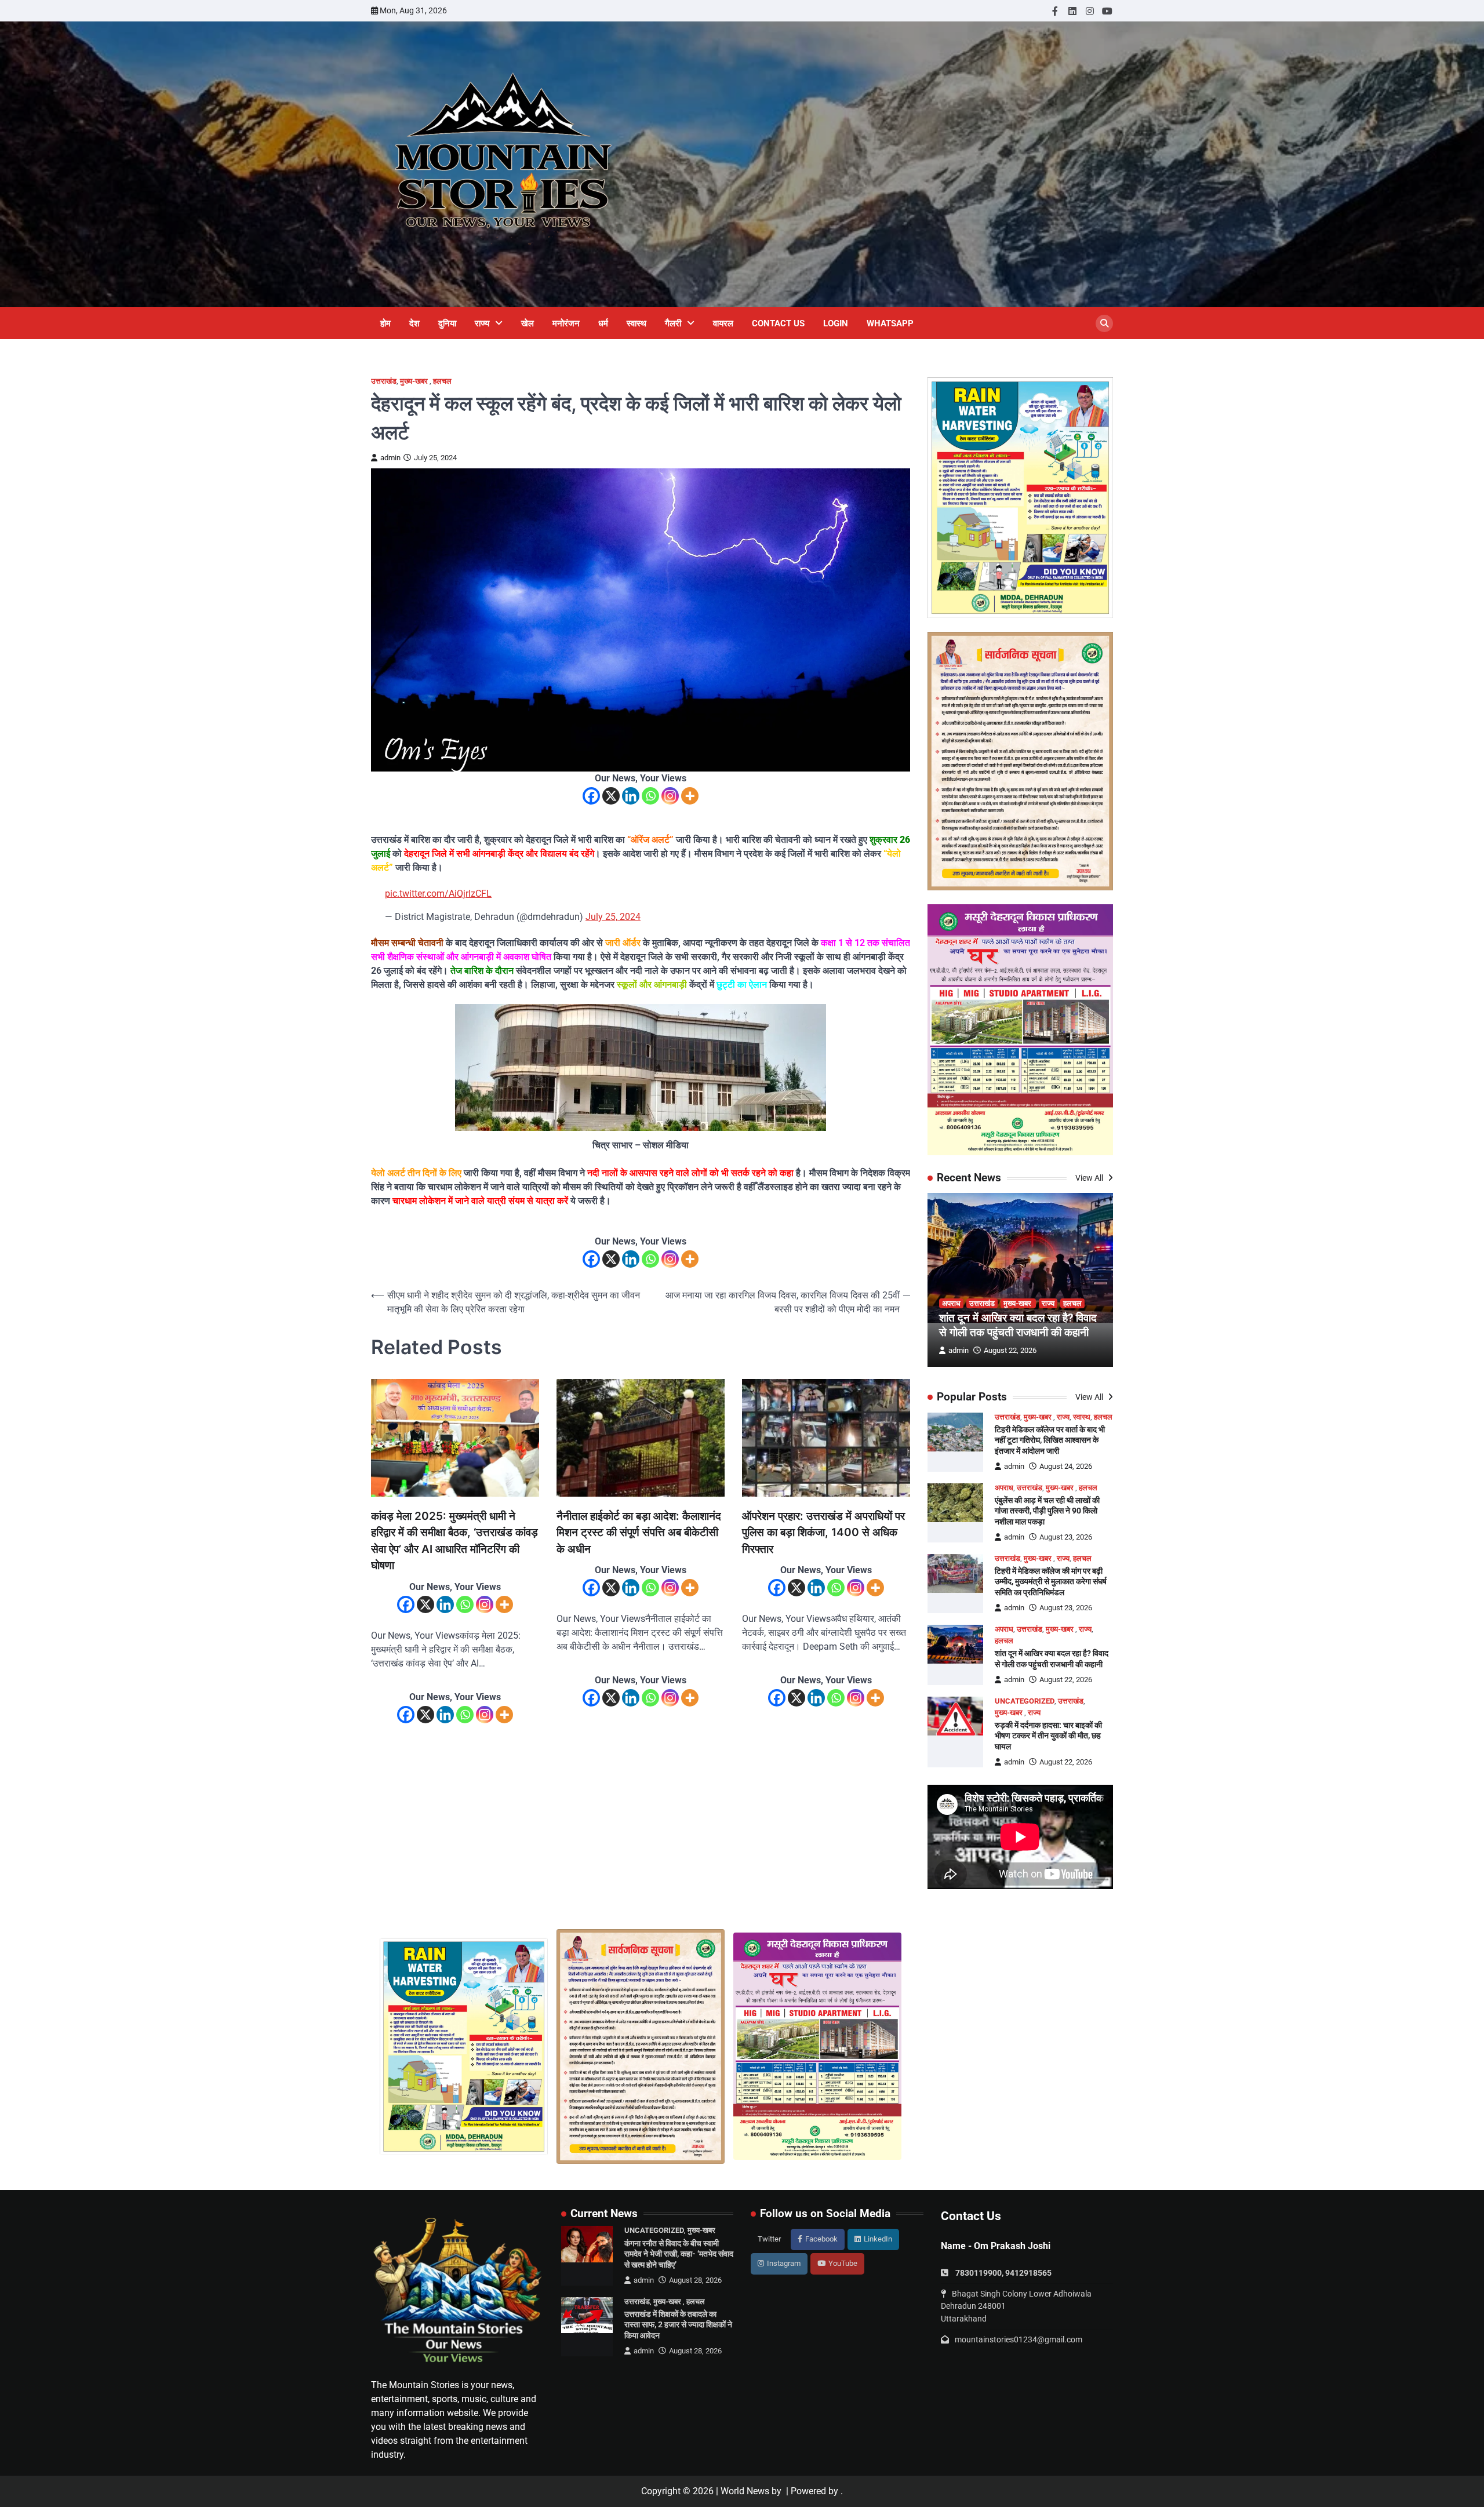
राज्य (482, 323)
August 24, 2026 (1066, 1466)
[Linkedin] (631, 796)
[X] (611, 796)
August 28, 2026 (695, 2280)
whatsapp (890, 323)
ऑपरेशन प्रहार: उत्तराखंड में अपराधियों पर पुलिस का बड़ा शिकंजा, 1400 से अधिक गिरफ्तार (823, 1533)
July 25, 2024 (613, 917)
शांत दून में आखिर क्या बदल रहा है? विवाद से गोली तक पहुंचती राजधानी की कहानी (1018, 1325)
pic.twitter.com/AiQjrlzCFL (438, 894)
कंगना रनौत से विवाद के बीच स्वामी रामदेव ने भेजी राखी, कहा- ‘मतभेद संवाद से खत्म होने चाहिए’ (679, 2254)
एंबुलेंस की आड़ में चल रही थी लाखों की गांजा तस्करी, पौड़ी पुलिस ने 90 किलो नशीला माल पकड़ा (1047, 1511)
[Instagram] (670, 796)
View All (1090, 1178)
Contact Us (778, 323)
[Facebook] (591, 796)
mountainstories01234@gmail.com (1019, 2339)
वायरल (723, 323)
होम (385, 323)
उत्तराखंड (384, 381)
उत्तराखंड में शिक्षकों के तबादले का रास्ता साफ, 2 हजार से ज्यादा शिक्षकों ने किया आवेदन (678, 2325)
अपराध (951, 1303)
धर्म (603, 323)
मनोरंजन (566, 323)
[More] (690, 796)
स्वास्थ (636, 323)
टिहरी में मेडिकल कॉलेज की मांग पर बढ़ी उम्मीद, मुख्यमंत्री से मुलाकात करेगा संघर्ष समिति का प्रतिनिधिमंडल (1051, 1582)
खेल (528, 323)
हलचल (442, 381)
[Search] (1104, 323)
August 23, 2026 (1066, 1537)
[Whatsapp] (650, 796)
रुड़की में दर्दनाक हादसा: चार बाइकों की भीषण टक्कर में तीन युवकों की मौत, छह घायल (1048, 1736)
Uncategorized (1025, 1701)
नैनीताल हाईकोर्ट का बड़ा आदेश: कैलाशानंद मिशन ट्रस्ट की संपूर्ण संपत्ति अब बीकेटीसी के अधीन (639, 1533)
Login (836, 323)
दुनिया (447, 323)
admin (390, 458)
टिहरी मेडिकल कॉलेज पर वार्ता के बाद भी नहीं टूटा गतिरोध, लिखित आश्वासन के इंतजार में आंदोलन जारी (1050, 1440)
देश (414, 323)
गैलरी (673, 323)
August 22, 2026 (1010, 1350)
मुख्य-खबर (415, 381)
